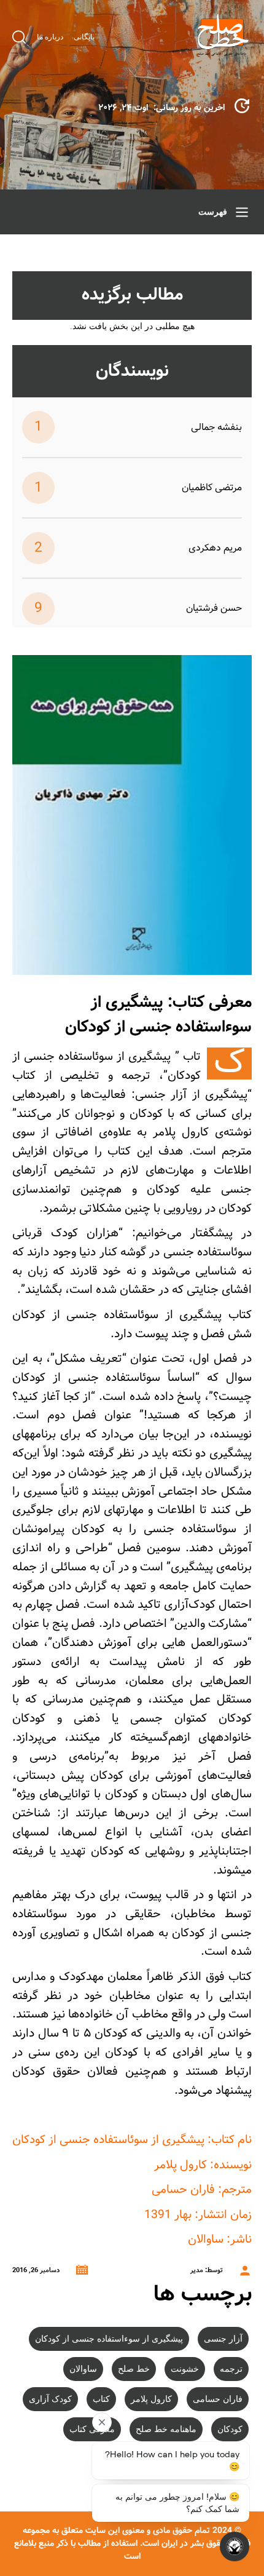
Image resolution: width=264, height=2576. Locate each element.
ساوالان (83, 2369)
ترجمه (231, 2369)
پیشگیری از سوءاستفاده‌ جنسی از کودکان (109, 2339)
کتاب (101, 2399)
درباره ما (50, 37)
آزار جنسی (223, 2339)
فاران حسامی (218, 2399)
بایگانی (84, 37)
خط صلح (134, 2369)
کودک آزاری (50, 2399)
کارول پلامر (151, 2399)
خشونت (185, 2369)
